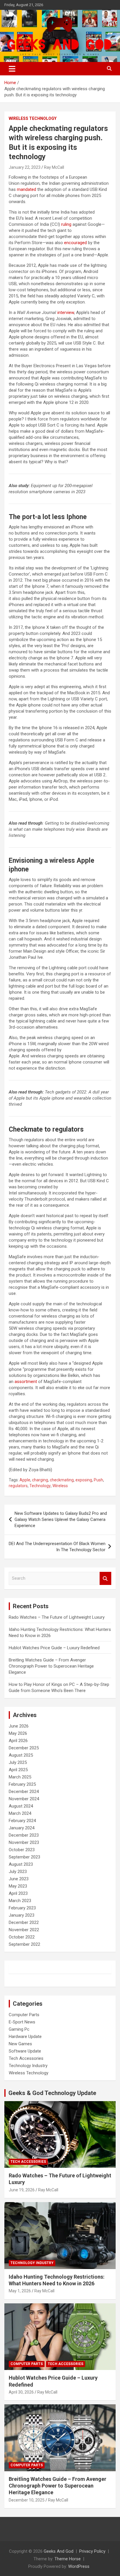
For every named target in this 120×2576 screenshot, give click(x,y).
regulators (18, 1486)
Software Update (25, 2051)
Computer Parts (24, 2015)
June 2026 (19, 1726)
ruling (66, 224)
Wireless (60, 1486)
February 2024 (22, 1821)
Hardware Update (25, 2037)
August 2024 (21, 1806)
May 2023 (18, 1886)
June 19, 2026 (22, 2190)
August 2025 (21, 1755)
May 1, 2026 (20, 2291)
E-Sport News (22, 2022)
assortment (26, 1382)
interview (66, 313)
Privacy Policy (92, 2551)
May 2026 (18, 1733)
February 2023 (22, 1908)
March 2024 (20, 1813)
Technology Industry (28, 2066)
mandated (27, 189)
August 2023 (21, 1864)
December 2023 (24, 1835)
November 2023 (24, 1842)
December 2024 (24, 1792)
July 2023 (18, 1872)
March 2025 (20, 1777)
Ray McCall (54, 167)
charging (40, 1480)
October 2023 (22, 1850)
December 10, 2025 (27, 2500)
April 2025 (18, 1770)
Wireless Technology (33, 118)
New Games (20, 2044)
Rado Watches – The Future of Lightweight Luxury (57, 1617)
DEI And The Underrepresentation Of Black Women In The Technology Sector (57, 1547)
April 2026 (18, 1741)
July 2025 (18, 1762)
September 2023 (24, 1857)
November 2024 (24, 1799)
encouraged (75, 243)
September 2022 (24, 1944)
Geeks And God (59, 2551)
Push (98, 1480)
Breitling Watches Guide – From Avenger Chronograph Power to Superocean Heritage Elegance (51, 1666)
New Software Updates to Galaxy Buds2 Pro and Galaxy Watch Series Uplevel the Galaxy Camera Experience (61, 1519)
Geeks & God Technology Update (52, 2093)
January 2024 (22, 1828)
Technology (40, 1486)
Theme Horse (68, 2559)
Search (105, 1578)
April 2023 (18, 1893)
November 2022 (24, 1930)
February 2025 (22, 1784)
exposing (84, 1480)
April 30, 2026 (21, 2392)
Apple (25, 1480)
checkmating (62, 1480)
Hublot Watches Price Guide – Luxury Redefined (55, 1648)
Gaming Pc (19, 2029)
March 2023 (20, 1901)
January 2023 (22, 1915)
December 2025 (24, 1748)
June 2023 (19, 1879)
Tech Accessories (26, 2058)
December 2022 (24, 1922)
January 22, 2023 (25, 167)
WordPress (79, 2566)
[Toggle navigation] (12, 69)
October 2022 (22, 1937)
